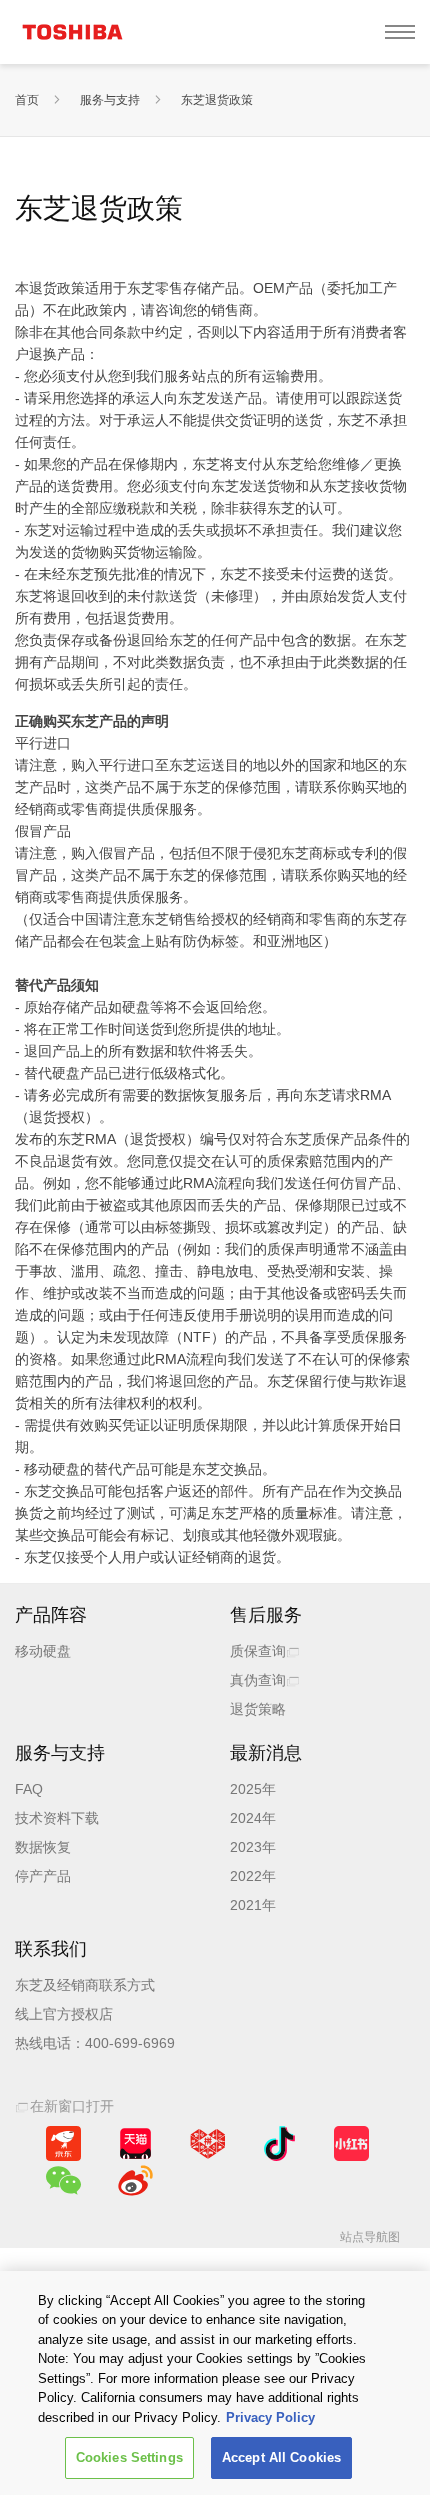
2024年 (253, 1818)
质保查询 (258, 1651)
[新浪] (135, 2180)
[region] (215, 2383)
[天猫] (135, 2143)
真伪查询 (258, 1680)
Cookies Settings (129, 2457)
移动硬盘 (43, 1651)
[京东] (63, 2143)
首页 (27, 100)
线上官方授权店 (64, 2014)
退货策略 (258, 1709)
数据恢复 (43, 1847)
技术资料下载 (57, 1818)
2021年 (253, 1905)
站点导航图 (370, 2237)
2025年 (253, 1789)
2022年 (253, 1876)
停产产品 (43, 1876)
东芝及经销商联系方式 (85, 1985)
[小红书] (351, 2143)
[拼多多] (207, 2143)
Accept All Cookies (281, 2457)
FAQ (29, 1789)
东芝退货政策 (217, 100)
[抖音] (279, 2143)
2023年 (253, 1847)
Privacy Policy (270, 2417)
